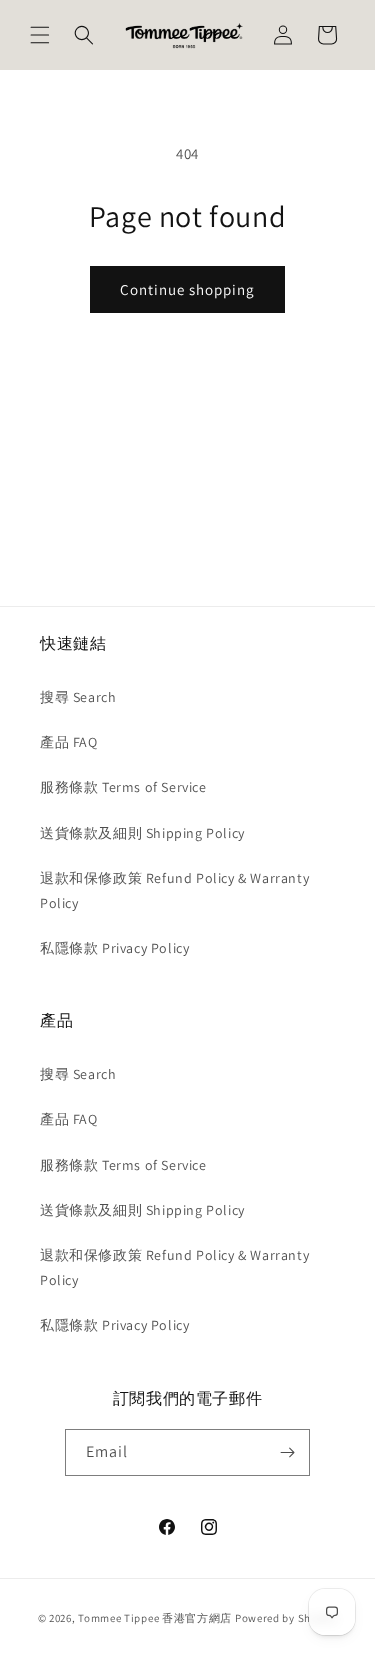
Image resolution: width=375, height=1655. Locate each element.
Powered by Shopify (286, 1618)
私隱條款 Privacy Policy (114, 948)
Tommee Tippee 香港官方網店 (155, 1618)
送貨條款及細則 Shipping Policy (142, 833)
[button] (40, 35)
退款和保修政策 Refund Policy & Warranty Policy (174, 890)
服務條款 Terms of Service (123, 787)
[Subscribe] (287, 1452)
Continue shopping (187, 289)
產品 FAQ (69, 742)
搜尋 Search (78, 697)
